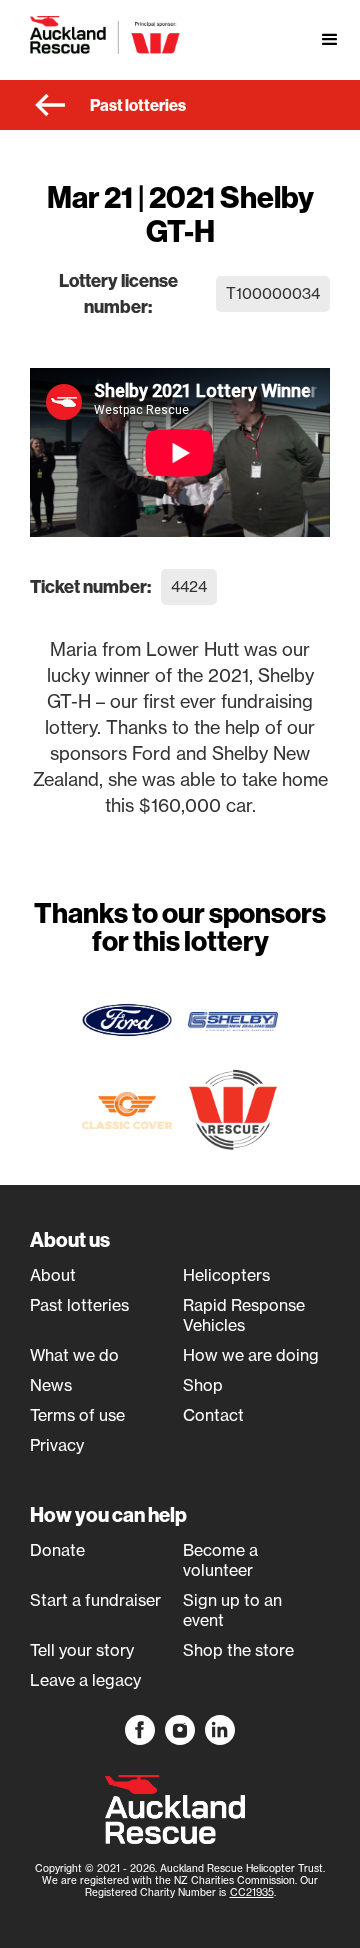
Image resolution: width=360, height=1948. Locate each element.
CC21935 (252, 1892)
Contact (213, 1415)
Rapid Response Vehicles (244, 1315)
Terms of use (77, 1415)
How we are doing (251, 1355)
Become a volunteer (220, 1560)
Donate (57, 1550)
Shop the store (238, 1650)
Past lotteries (79, 1305)
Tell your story (82, 1650)
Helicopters (226, 1275)
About (53, 1275)
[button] (330, 40)
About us (70, 1239)
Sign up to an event (232, 1610)
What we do (74, 1355)
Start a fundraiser (95, 1600)
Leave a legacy (85, 1680)
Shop (203, 1385)
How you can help (108, 1514)
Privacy (57, 1445)
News (51, 1385)
